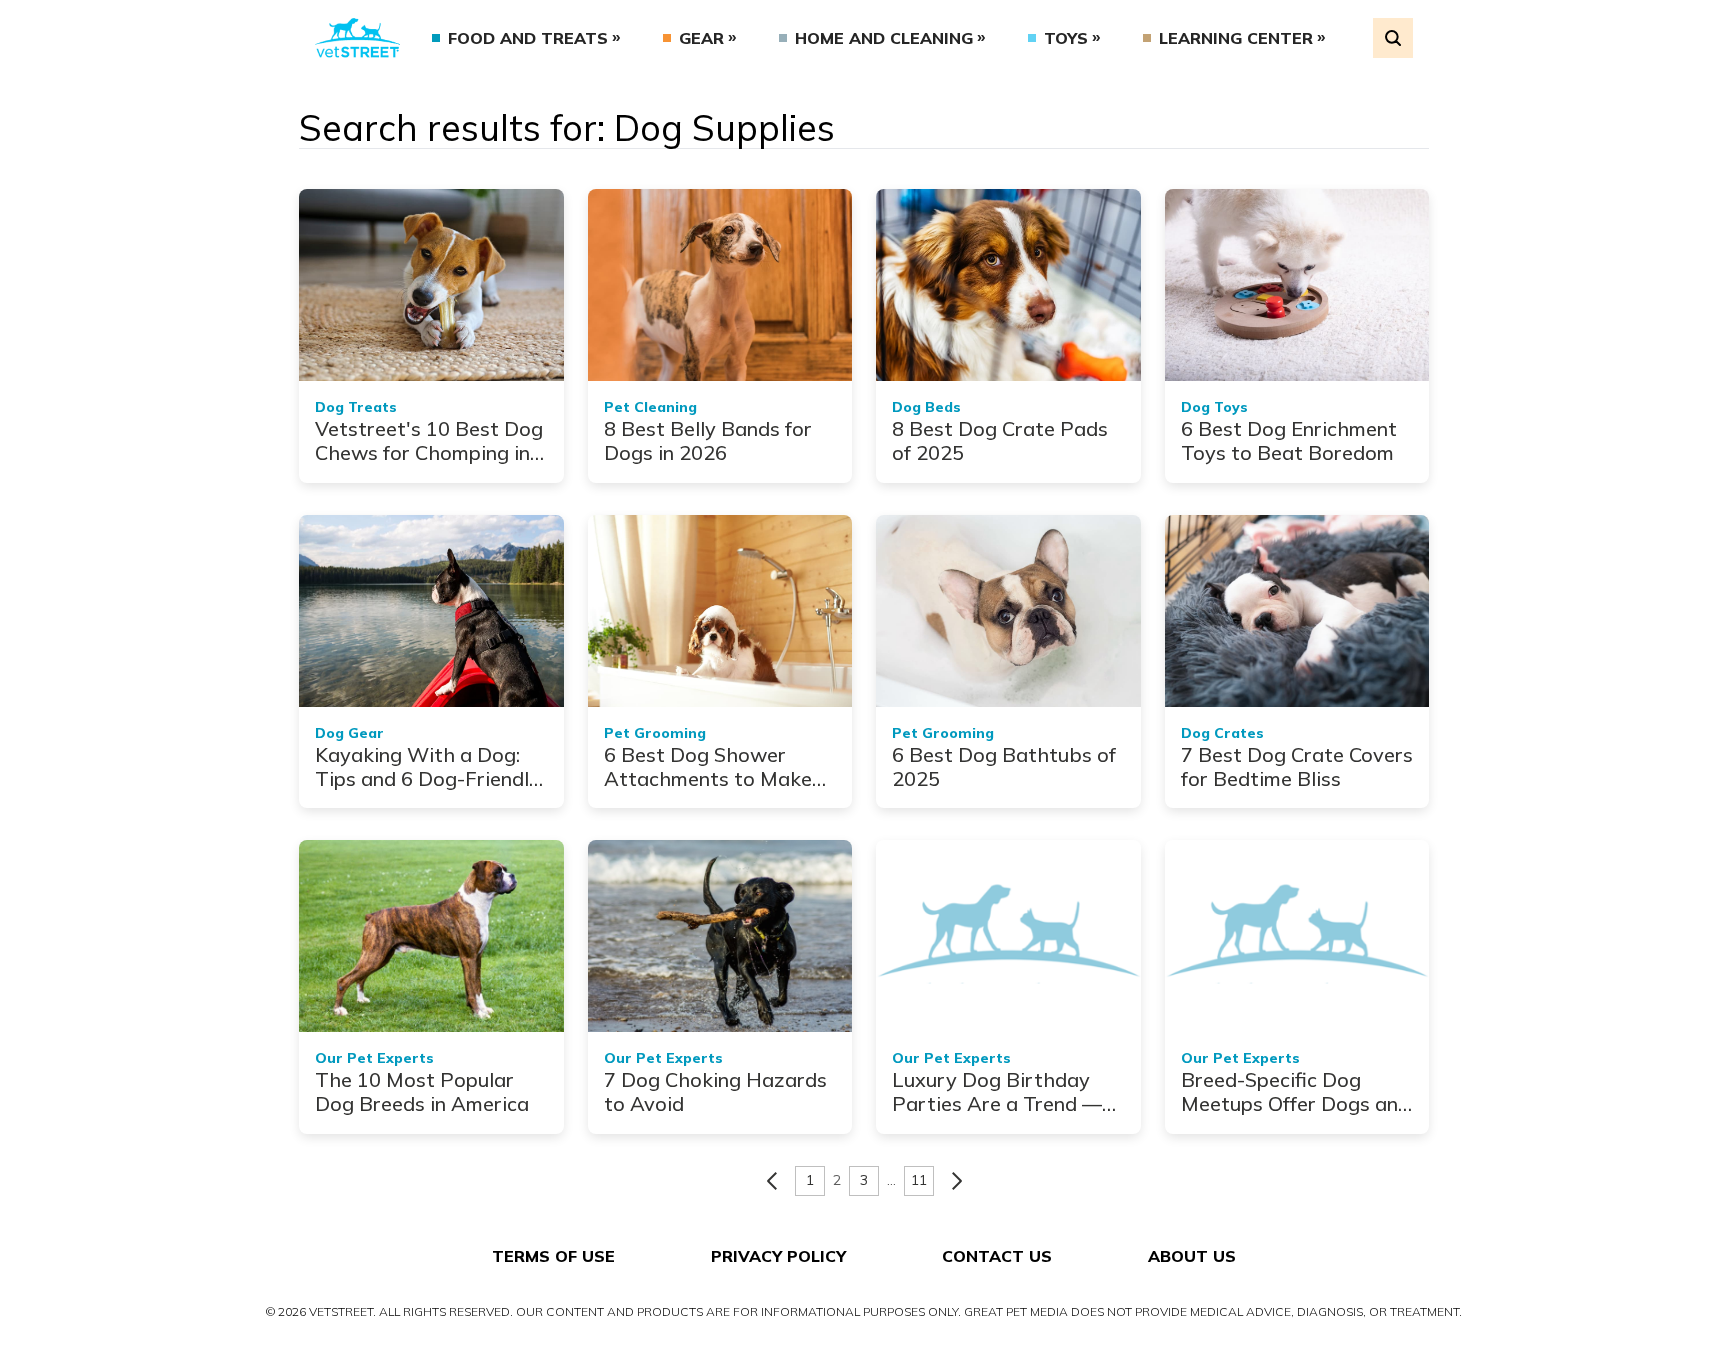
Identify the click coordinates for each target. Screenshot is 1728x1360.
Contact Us (997, 1256)
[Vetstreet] (357, 38)
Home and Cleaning (884, 38)
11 (919, 1180)
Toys (1066, 38)
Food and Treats (528, 38)
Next (957, 1181)
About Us (1192, 1256)
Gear (701, 38)
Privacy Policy (778, 1256)
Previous (772, 1181)
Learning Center (1236, 38)
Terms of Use (553, 1256)
